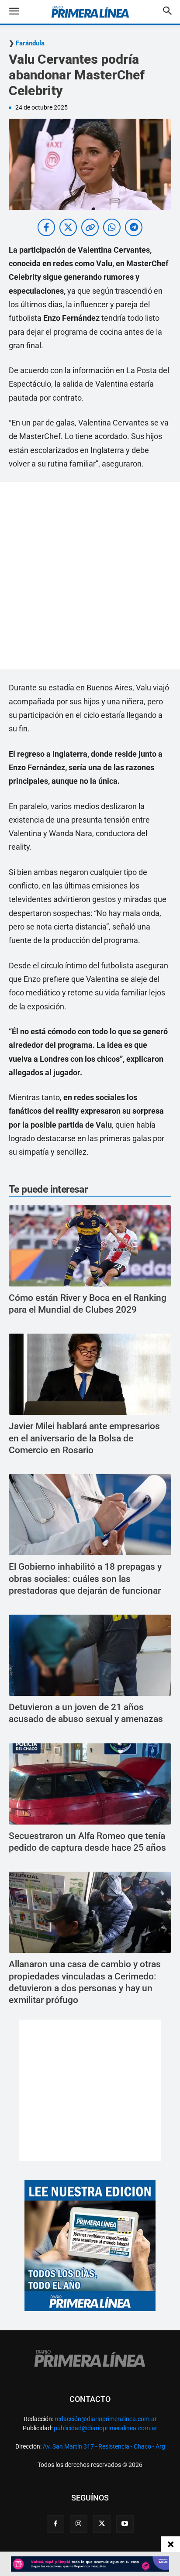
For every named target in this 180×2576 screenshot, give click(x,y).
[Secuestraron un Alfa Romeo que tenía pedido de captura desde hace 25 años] (90, 1784)
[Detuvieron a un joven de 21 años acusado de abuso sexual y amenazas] (90, 1655)
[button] (21, 12)
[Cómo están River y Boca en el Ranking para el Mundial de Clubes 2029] (90, 1246)
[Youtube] (125, 2524)
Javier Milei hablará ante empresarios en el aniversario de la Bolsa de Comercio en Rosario (84, 1438)
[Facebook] (55, 2524)
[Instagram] (79, 2524)
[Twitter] (102, 2524)
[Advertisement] (90, 576)
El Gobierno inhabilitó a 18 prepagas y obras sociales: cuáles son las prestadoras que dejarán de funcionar (85, 1579)
